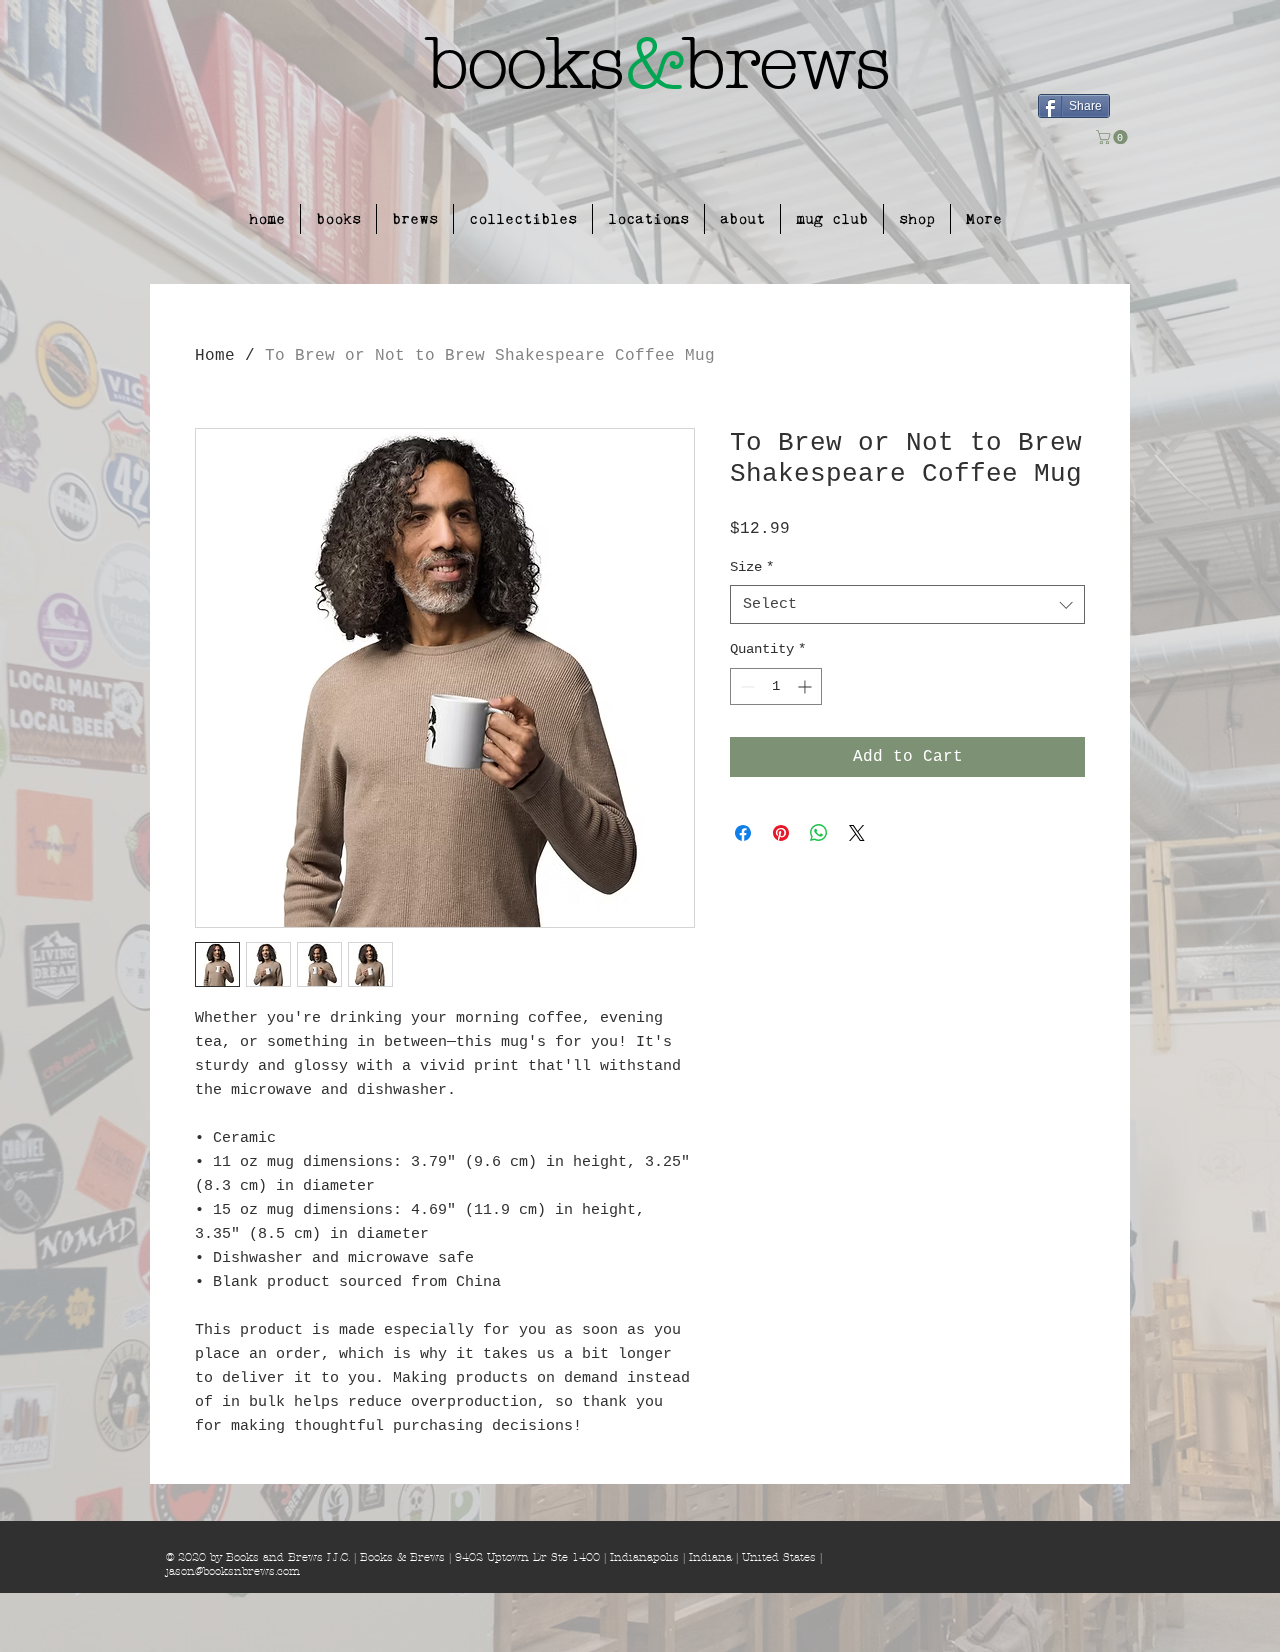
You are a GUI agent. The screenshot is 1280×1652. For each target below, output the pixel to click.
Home (215, 356)
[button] (1113, 137)
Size (752, 567)
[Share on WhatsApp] (819, 833)
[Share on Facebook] (743, 833)
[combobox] (907, 604)
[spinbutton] (776, 686)
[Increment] (806, 686)
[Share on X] (857, 833)
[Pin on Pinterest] (781, 833)
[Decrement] (745, 686)
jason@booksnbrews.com (233, 1571)
